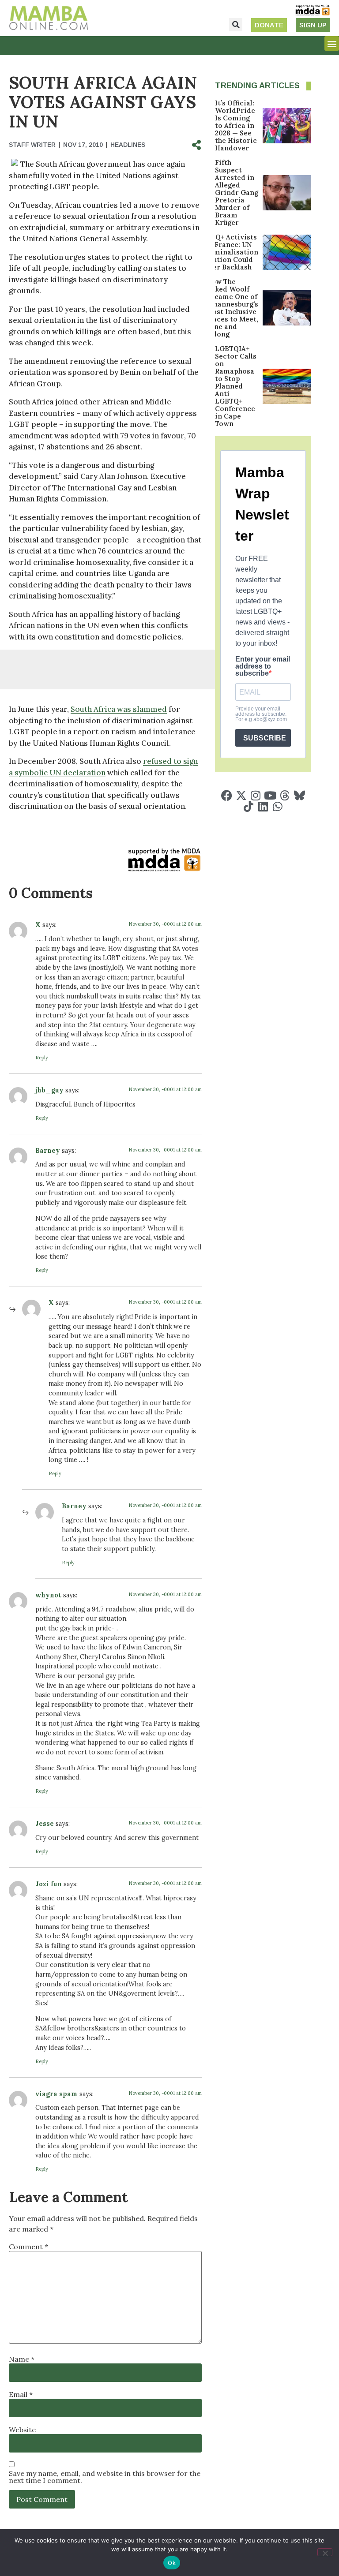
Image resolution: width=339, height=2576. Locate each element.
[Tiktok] (248, 806)
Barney (48, 1151)
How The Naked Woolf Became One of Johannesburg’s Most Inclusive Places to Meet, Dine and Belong (232, 308)
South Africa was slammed (119, 709)
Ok (172, 2563)
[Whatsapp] (277, 806)
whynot (48, 1595)
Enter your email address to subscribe (263, 666)
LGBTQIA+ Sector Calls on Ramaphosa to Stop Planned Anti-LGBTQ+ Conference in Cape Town (236, 386)
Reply (42, 1058)
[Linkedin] (263, 806)
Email (21, 2394)
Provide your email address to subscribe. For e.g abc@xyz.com (261, 714)
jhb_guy (49, 1090)
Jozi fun (49, 1884)
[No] (325, 2552)
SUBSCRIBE (265, 738)
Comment (28, 2247)
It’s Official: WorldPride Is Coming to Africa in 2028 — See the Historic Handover (236, 125)
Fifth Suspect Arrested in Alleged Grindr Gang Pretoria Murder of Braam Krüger (237, 193)
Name (22, 2359)
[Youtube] (270, 795)
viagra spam (56, 2094)
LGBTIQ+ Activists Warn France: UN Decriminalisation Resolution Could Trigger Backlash (226, 252)
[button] (236, 25)
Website (22, 2430)
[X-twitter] (241, 795)
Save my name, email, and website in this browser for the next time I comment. (105, 2477)
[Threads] (285, 795)
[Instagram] (256, 795)
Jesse (45, 1824)
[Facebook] (227, 795)
